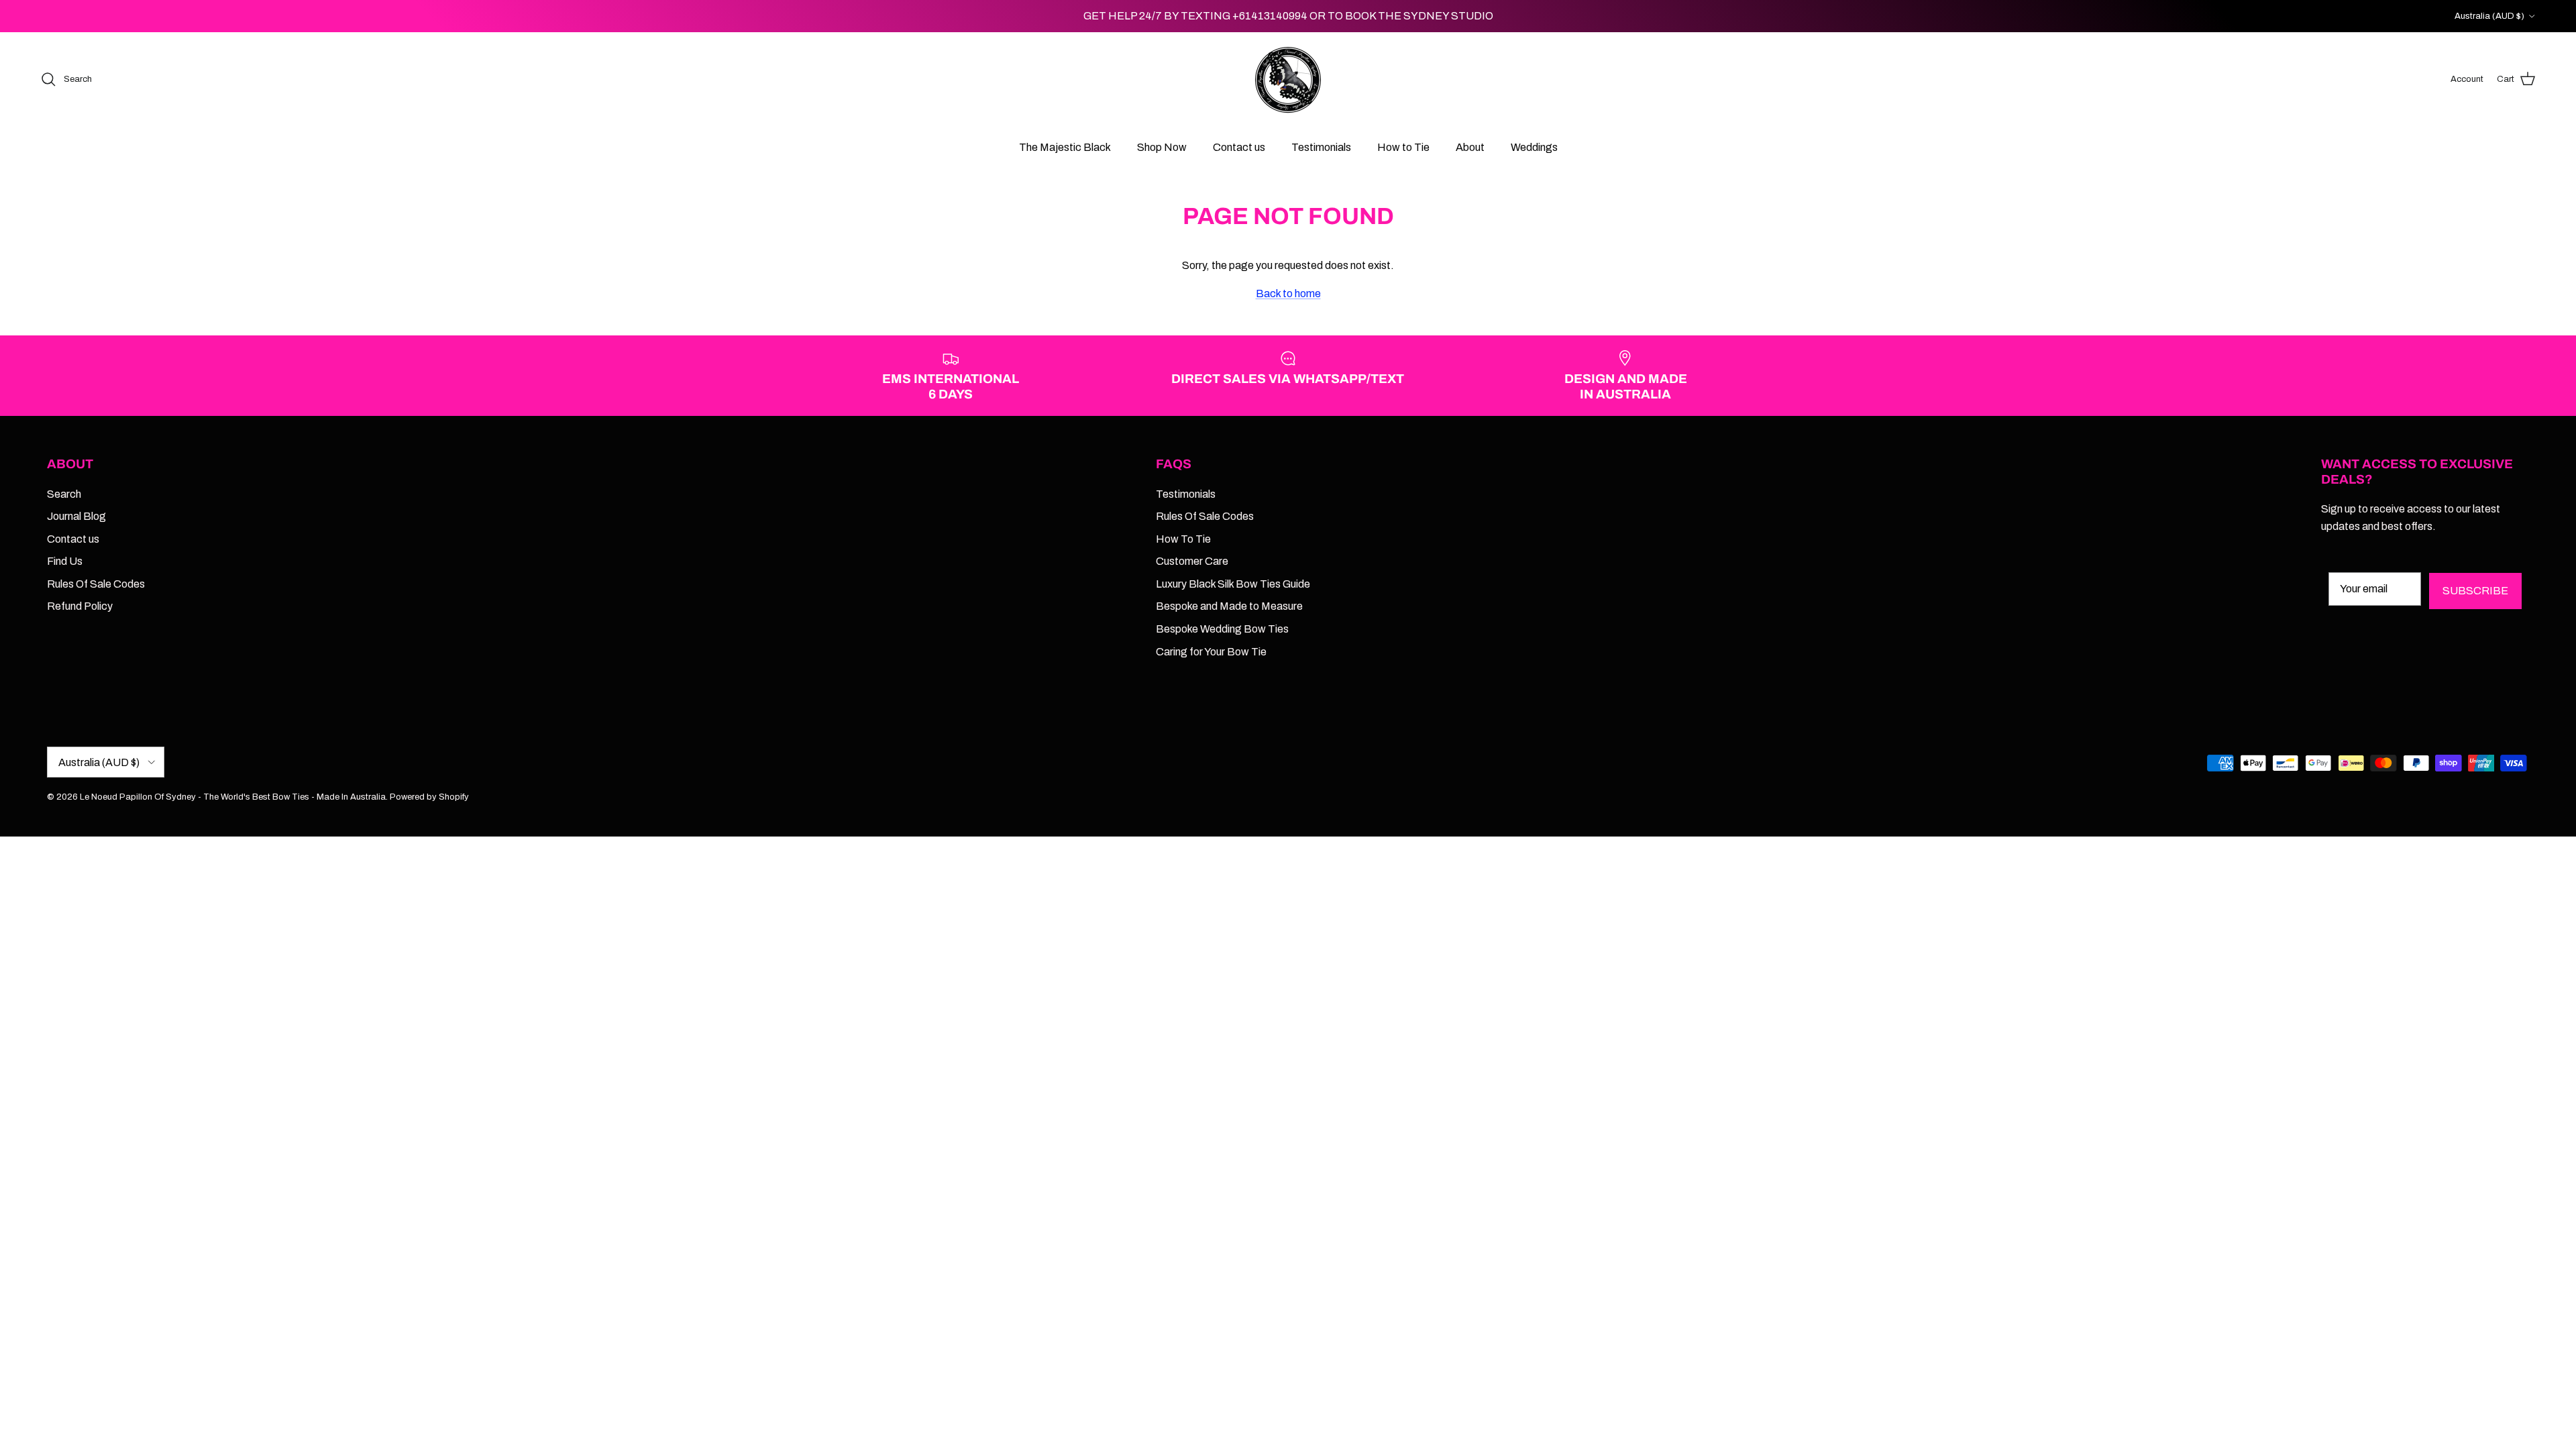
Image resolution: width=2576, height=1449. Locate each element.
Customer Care (1192, 561)
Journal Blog (76, 516)
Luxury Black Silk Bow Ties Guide (1233, 584)
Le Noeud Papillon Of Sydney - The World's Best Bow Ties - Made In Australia (233, 797)
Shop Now (1162, 147)
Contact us (1239, 147)
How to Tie (1403, 147)
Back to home (1288, 293)
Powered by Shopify (429, 797)
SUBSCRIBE (2475, 591)
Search (64, 494)
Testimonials (1321, 147)
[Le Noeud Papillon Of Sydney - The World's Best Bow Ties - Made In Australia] (1288, 79)
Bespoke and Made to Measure (1229, 606)
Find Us (65, 561)
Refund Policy (80, 606)
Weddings (1534, 147)
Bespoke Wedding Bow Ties (1222, 629)
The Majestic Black (1065, 147)
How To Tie (1183, 539)
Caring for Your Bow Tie (1211, 652)
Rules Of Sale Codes (96, 584)
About (1470, 147)
